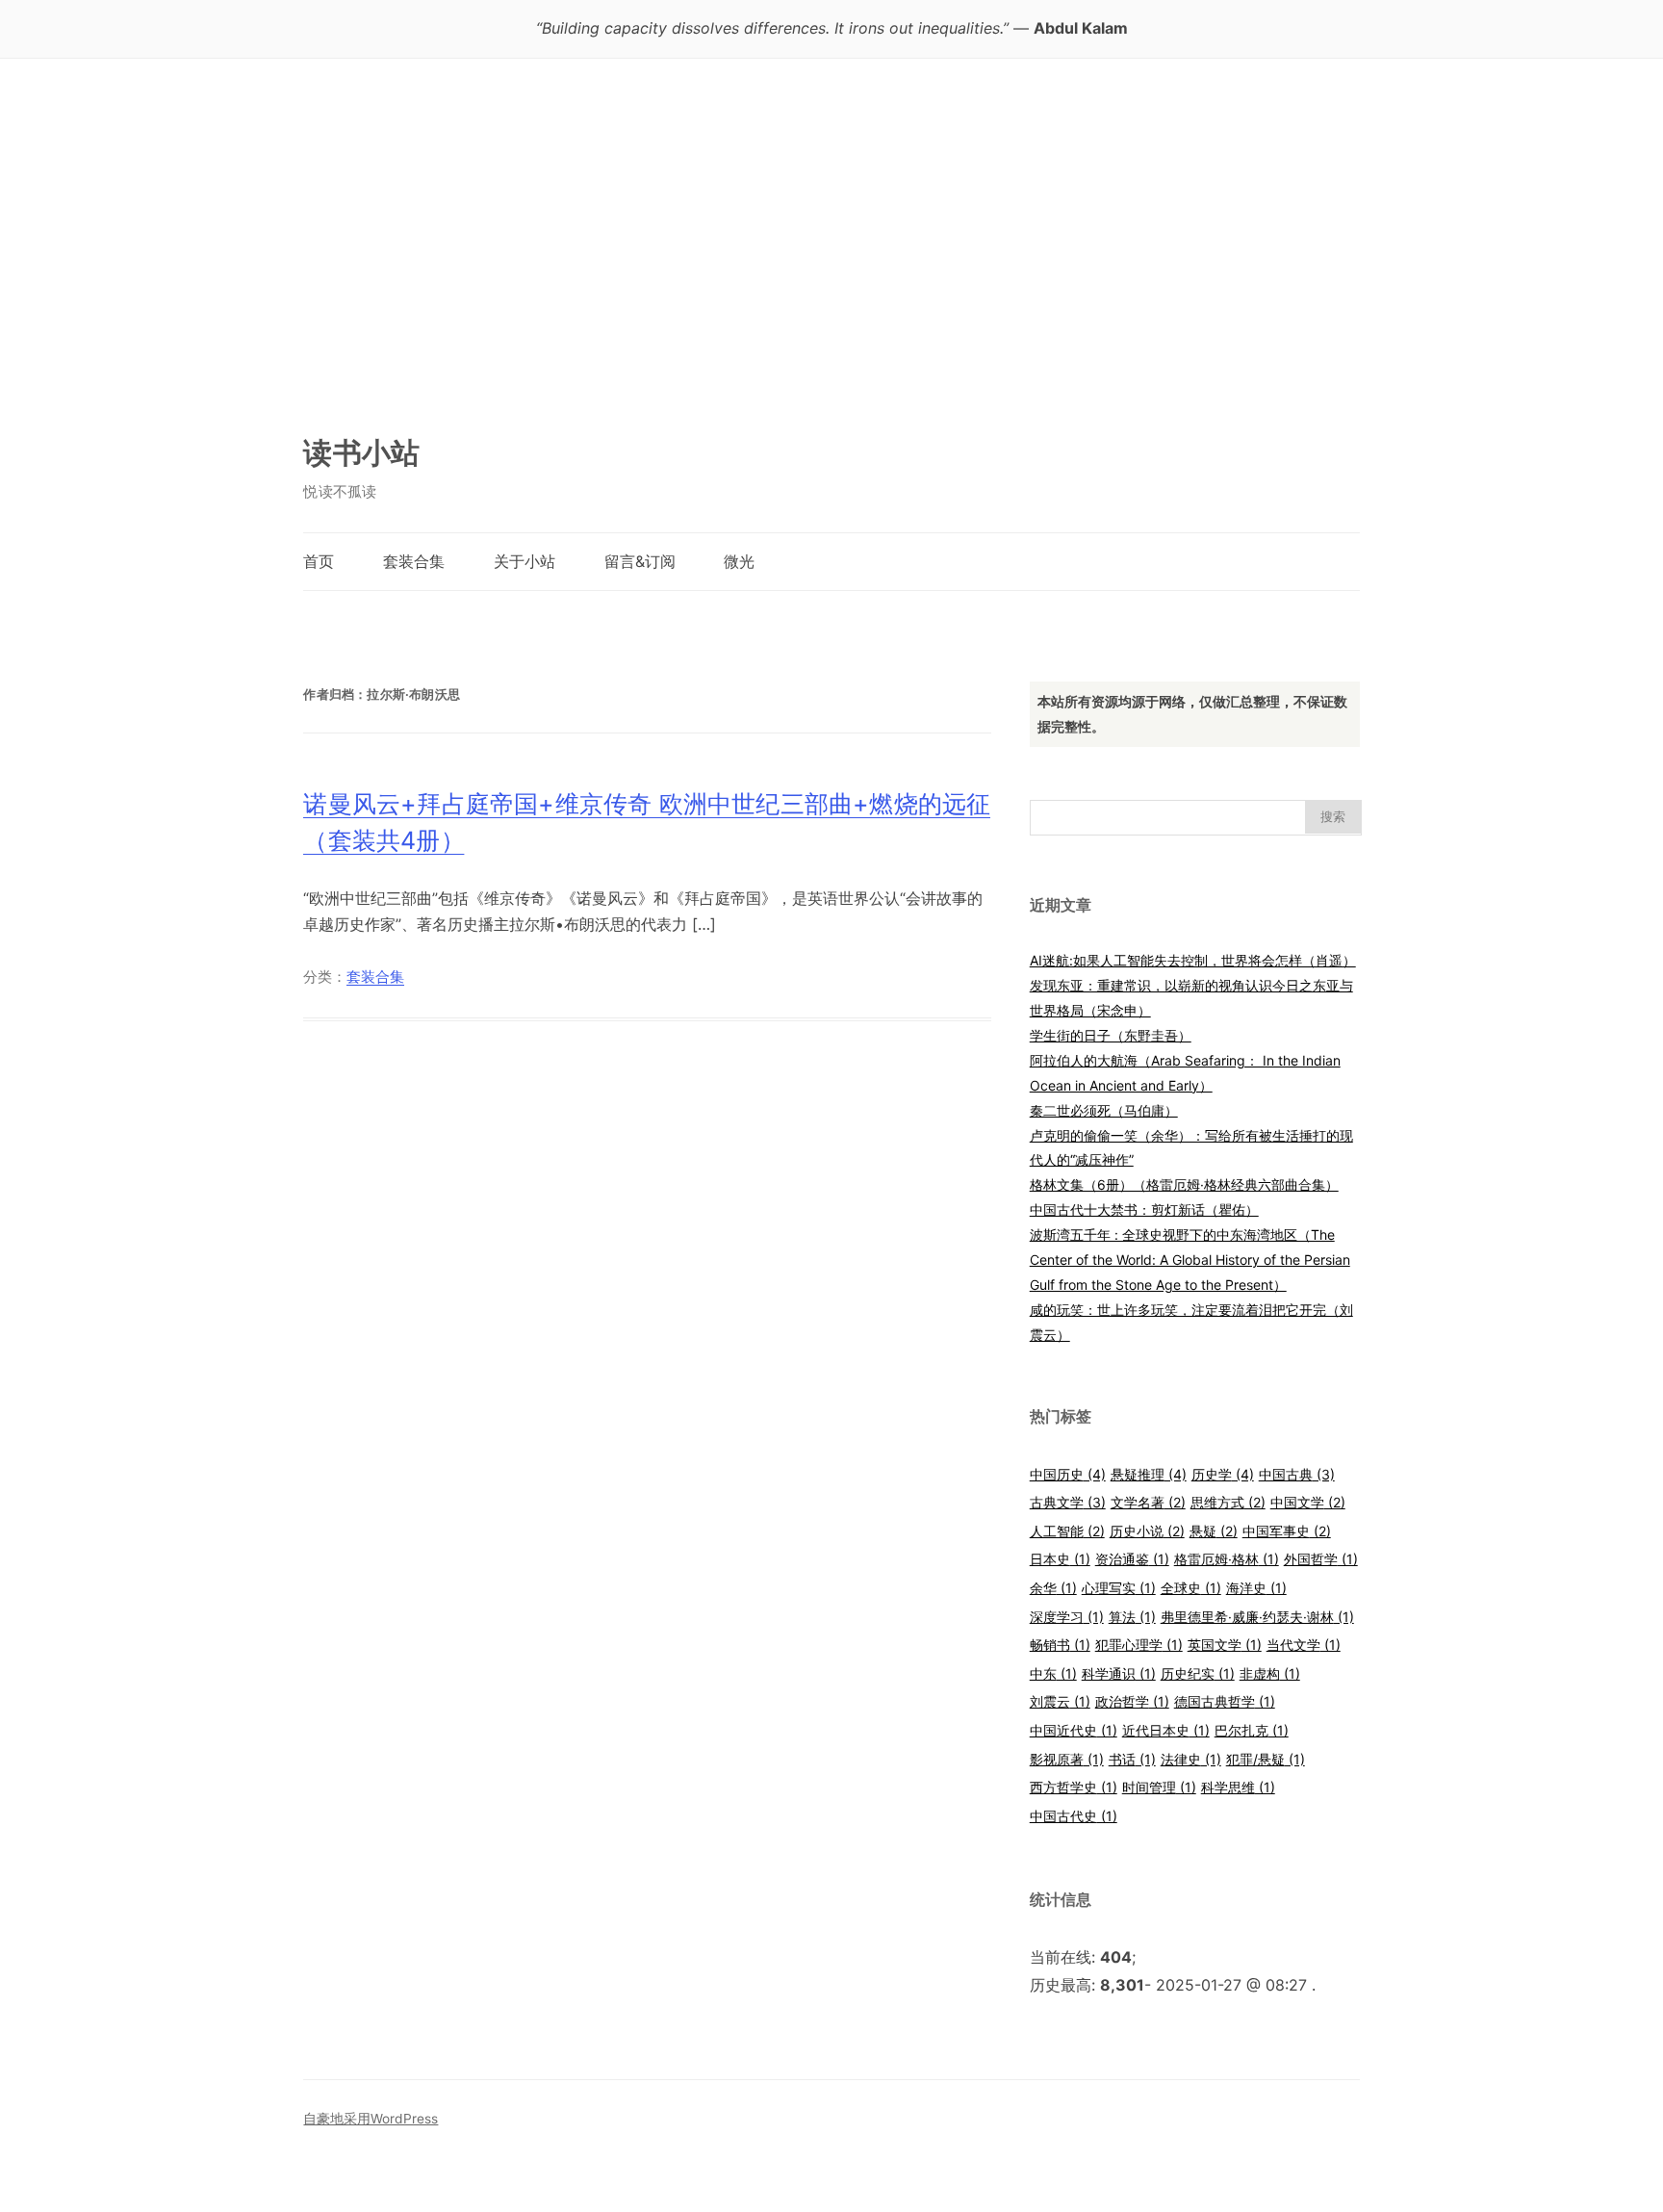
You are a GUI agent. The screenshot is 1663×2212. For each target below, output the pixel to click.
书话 (1132, 1759)
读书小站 (361, 452)
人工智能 (1067, 1531)
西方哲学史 (1074, 1787)
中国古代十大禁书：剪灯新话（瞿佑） (1144, 1209)
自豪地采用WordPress (371, 2119)
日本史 (1060, 1559)
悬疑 (1214, 1531)
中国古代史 (1074, 1816)
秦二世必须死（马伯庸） (1104, 1110)
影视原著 (1067, 1759)
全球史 (1191, 1588)
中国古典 (1297, 1474)
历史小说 (1147, 1531)
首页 (319, 561)
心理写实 (1119, 1588)
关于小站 (524, 561)
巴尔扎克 (1252, 1730)
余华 (1053, 1588)
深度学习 (1067, 1617)
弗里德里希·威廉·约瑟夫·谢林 (1257, 1617)
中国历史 (1068, 1474)
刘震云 (1060, 1701)
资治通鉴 (1132, 1559)
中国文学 (1308, 1502)
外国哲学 (1321, 1559)
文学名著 (1148, 1502)
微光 (739, 561)
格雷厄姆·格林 (1227, 1559)
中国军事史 (1287, 1531)
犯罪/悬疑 (1266, 1759)
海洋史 (1256, 1588)
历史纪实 (1198, 1673)
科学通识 (1119, 1673)
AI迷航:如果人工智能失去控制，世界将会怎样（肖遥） (1193, 960)
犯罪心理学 (1139, 1645)
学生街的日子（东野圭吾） (1111, 1035)
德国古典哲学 (1225, 1701)
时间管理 (1159, 1787)
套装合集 (414, 561)
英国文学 (1225, 1645)
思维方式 (1228, 1502)
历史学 (1223, 1474)
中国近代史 (1074, 1730)
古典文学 (1068, 1502)
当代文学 (1304, 1645)
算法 (1132, 1617)
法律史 (1191, 1759)
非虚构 (1270, 1673)
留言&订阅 (640, 561)
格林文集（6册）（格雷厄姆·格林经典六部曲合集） (1184, 1184)
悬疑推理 (1149, 1474)
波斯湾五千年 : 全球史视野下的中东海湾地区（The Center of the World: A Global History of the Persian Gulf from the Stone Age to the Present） (1190, 1260)
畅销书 (1060, 1645)
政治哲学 (1132, 1701)
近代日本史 (1166, 1730)
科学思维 (1238, 1787)
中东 (1053, 1673)
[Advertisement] (831, 255)
